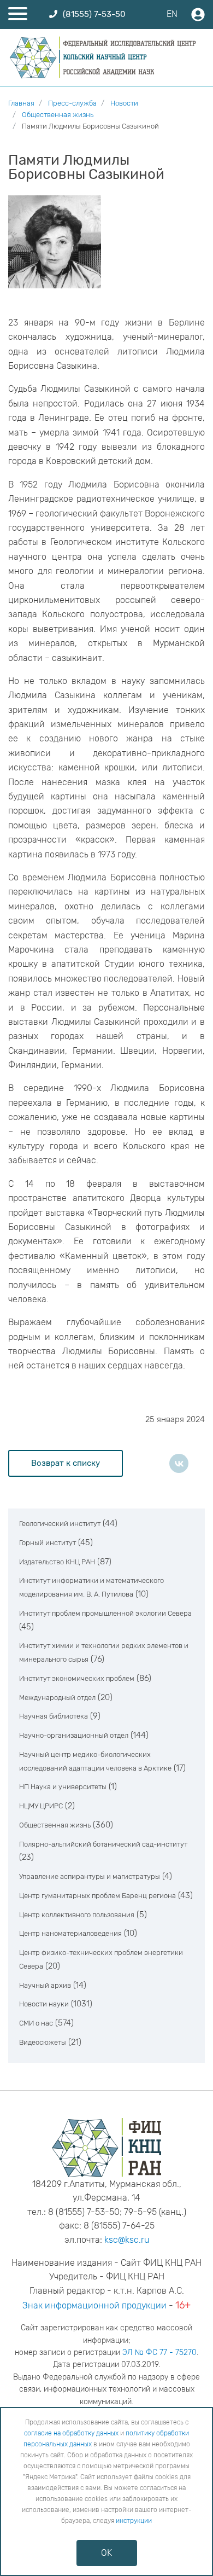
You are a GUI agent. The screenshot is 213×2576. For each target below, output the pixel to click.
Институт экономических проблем (77, 1678)
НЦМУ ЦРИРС (41, 1806)
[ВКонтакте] (179, 1463)
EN (172, 14)
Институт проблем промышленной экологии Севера (105, 1613)
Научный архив (45, 1985)
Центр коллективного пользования (77, 1915)
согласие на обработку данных (71, 2433)
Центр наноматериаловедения (70, 1933)
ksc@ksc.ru (127, 2240)
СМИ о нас (36, 2023)
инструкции (134, 2521)
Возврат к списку (66, 1463)
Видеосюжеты (43, 2042)
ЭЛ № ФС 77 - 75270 (159, 2352)
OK (106, 2553)
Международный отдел (57, 1698)
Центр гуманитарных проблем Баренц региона (97, 1896)
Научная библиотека (54, 1716)
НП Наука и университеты (63, 1787)
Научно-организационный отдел (74, 1735)
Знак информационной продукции (94, 2305)
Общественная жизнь (55, 1825)
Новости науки (44, 2004)
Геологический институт (60, 1524)
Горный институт (48, 1543)
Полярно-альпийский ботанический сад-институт (103, 1844)
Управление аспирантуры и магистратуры (90, 1876)
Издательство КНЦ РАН (57, 1562)
